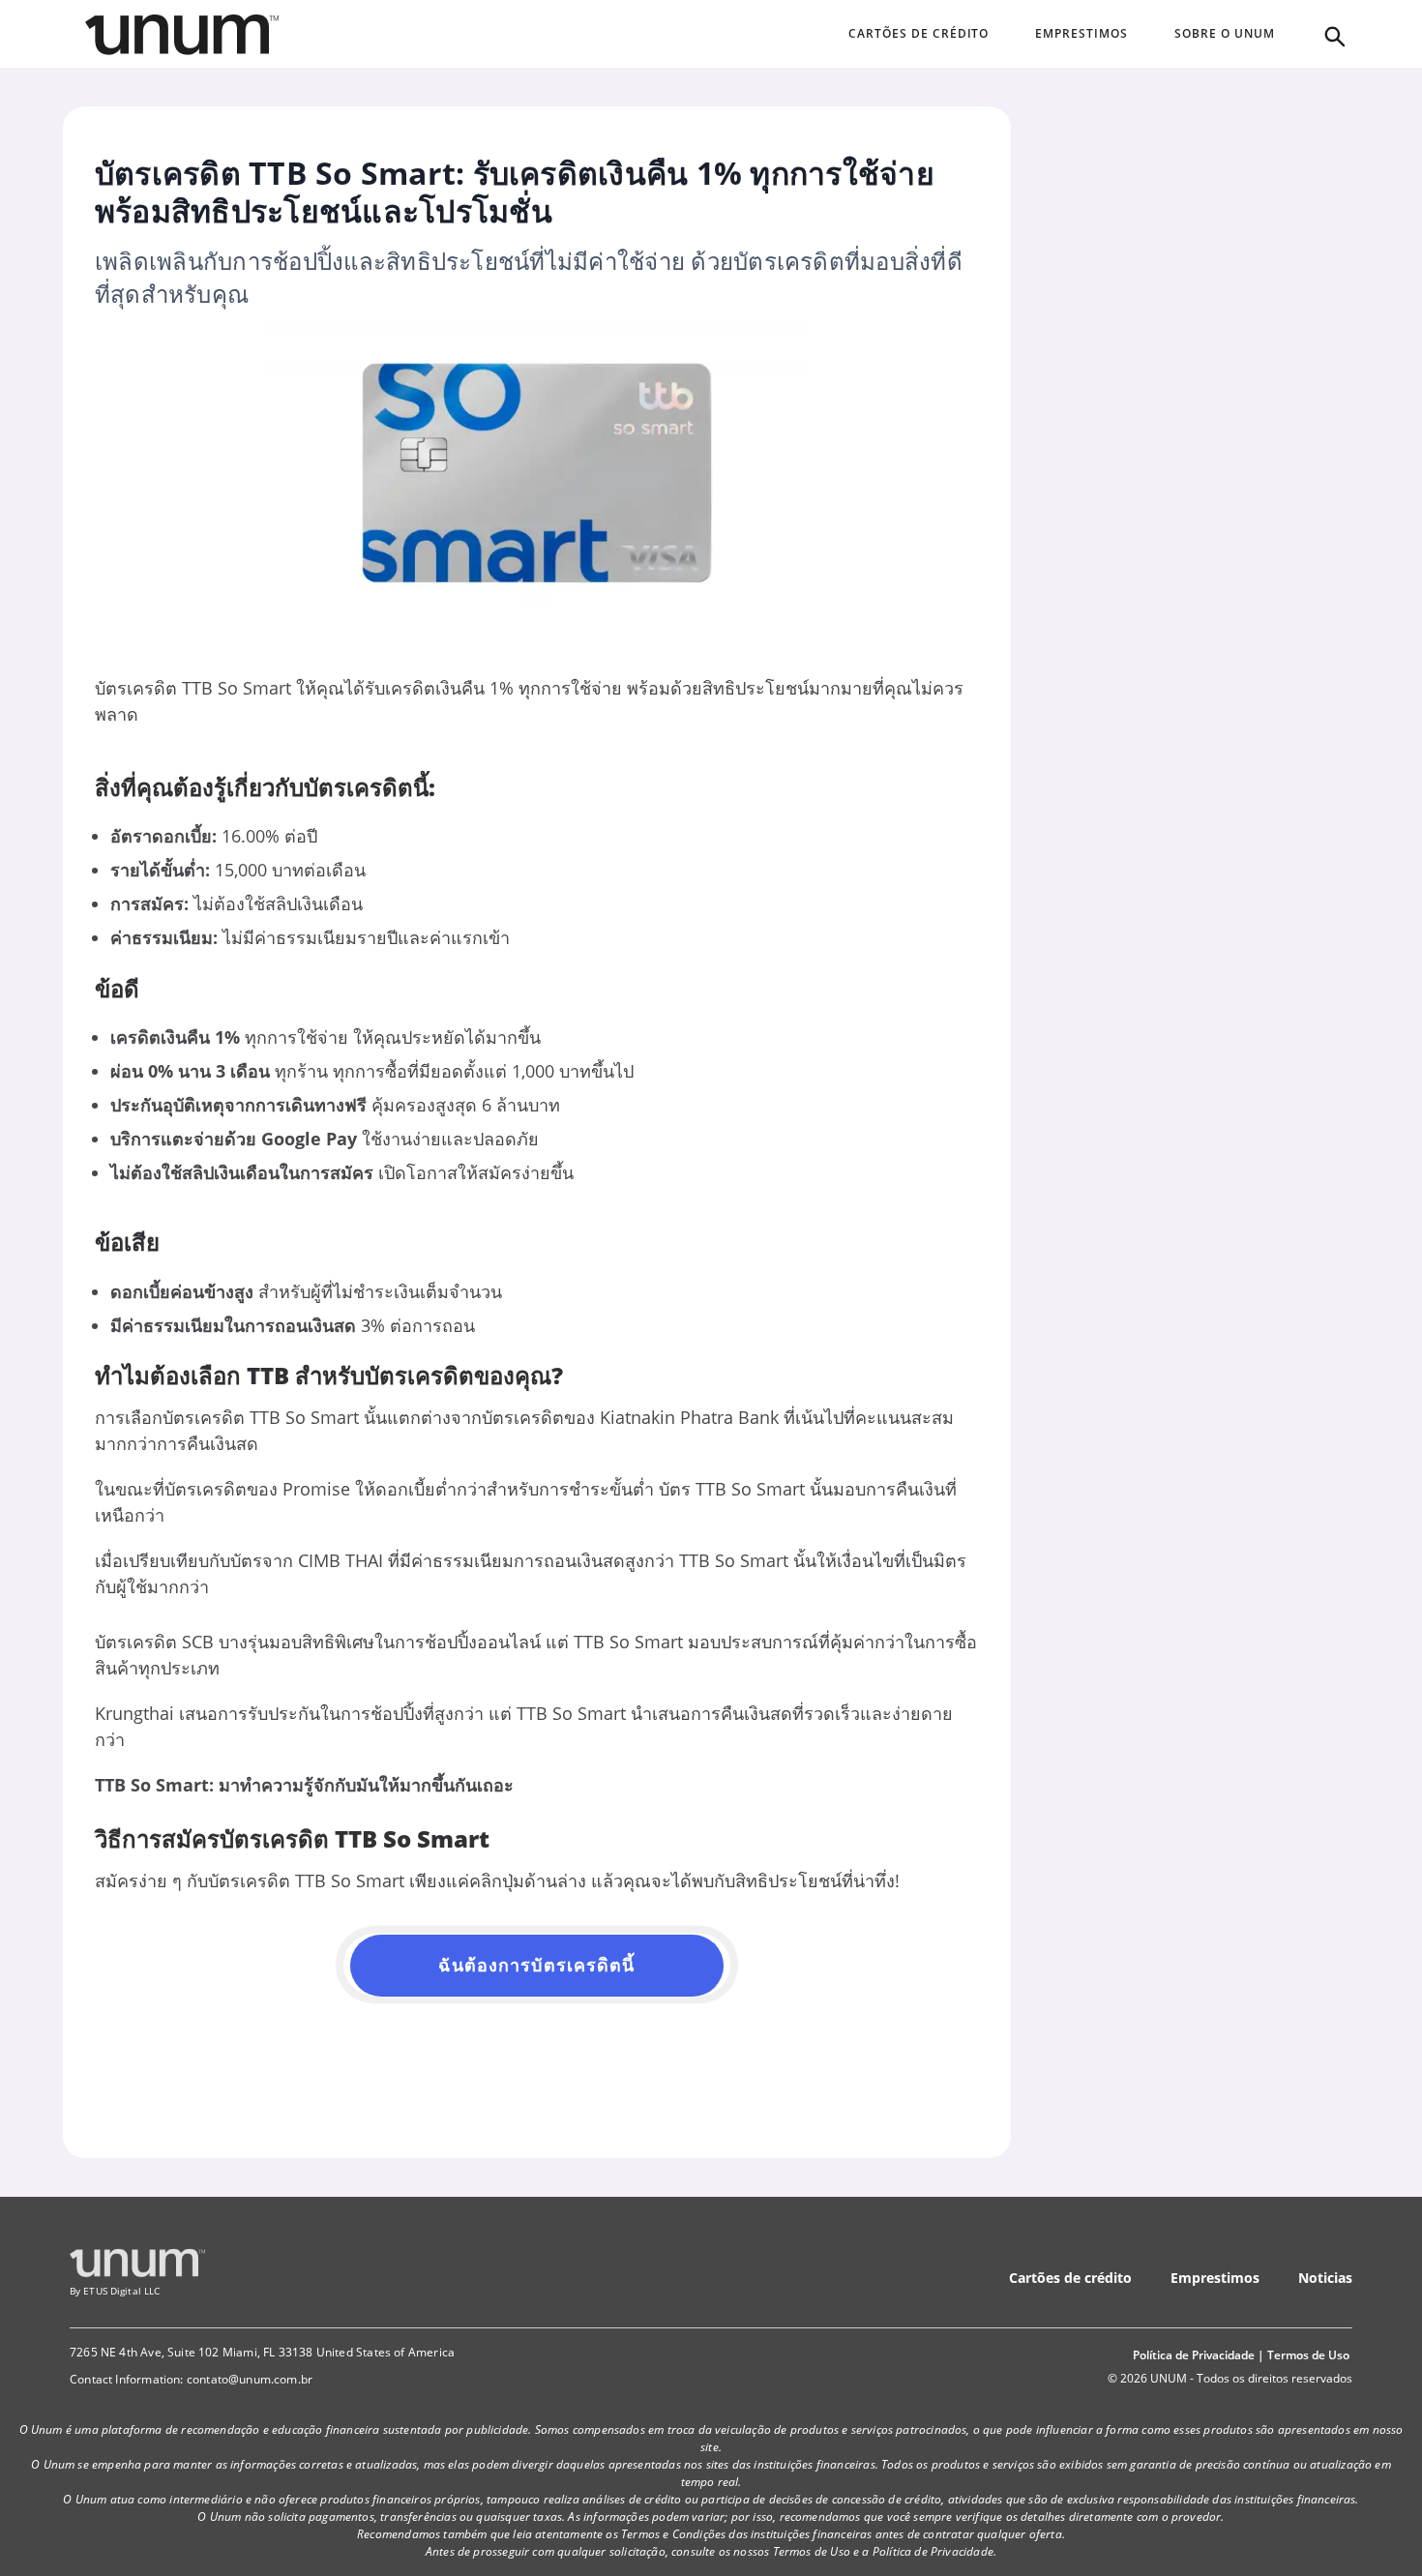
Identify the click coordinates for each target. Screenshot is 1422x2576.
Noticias (1325, 2278)
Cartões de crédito (1070, 2278)
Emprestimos (1215, 2278)
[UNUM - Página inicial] (182, 35)
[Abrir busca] (1333, 35)
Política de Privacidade (1194, 2355)
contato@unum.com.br (250, 2379)
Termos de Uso (1308, 2355)
